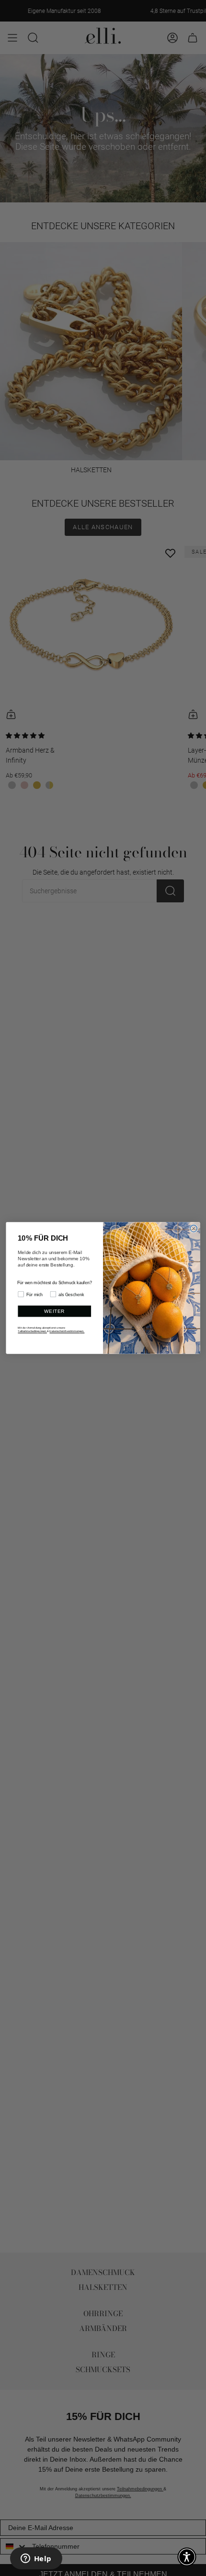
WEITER (54, 1311)
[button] (187, 2557)
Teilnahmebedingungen (32, 1331)
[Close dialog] (194, 1229)
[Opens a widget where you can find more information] (36, 2559)
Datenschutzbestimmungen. (67, 1331)
